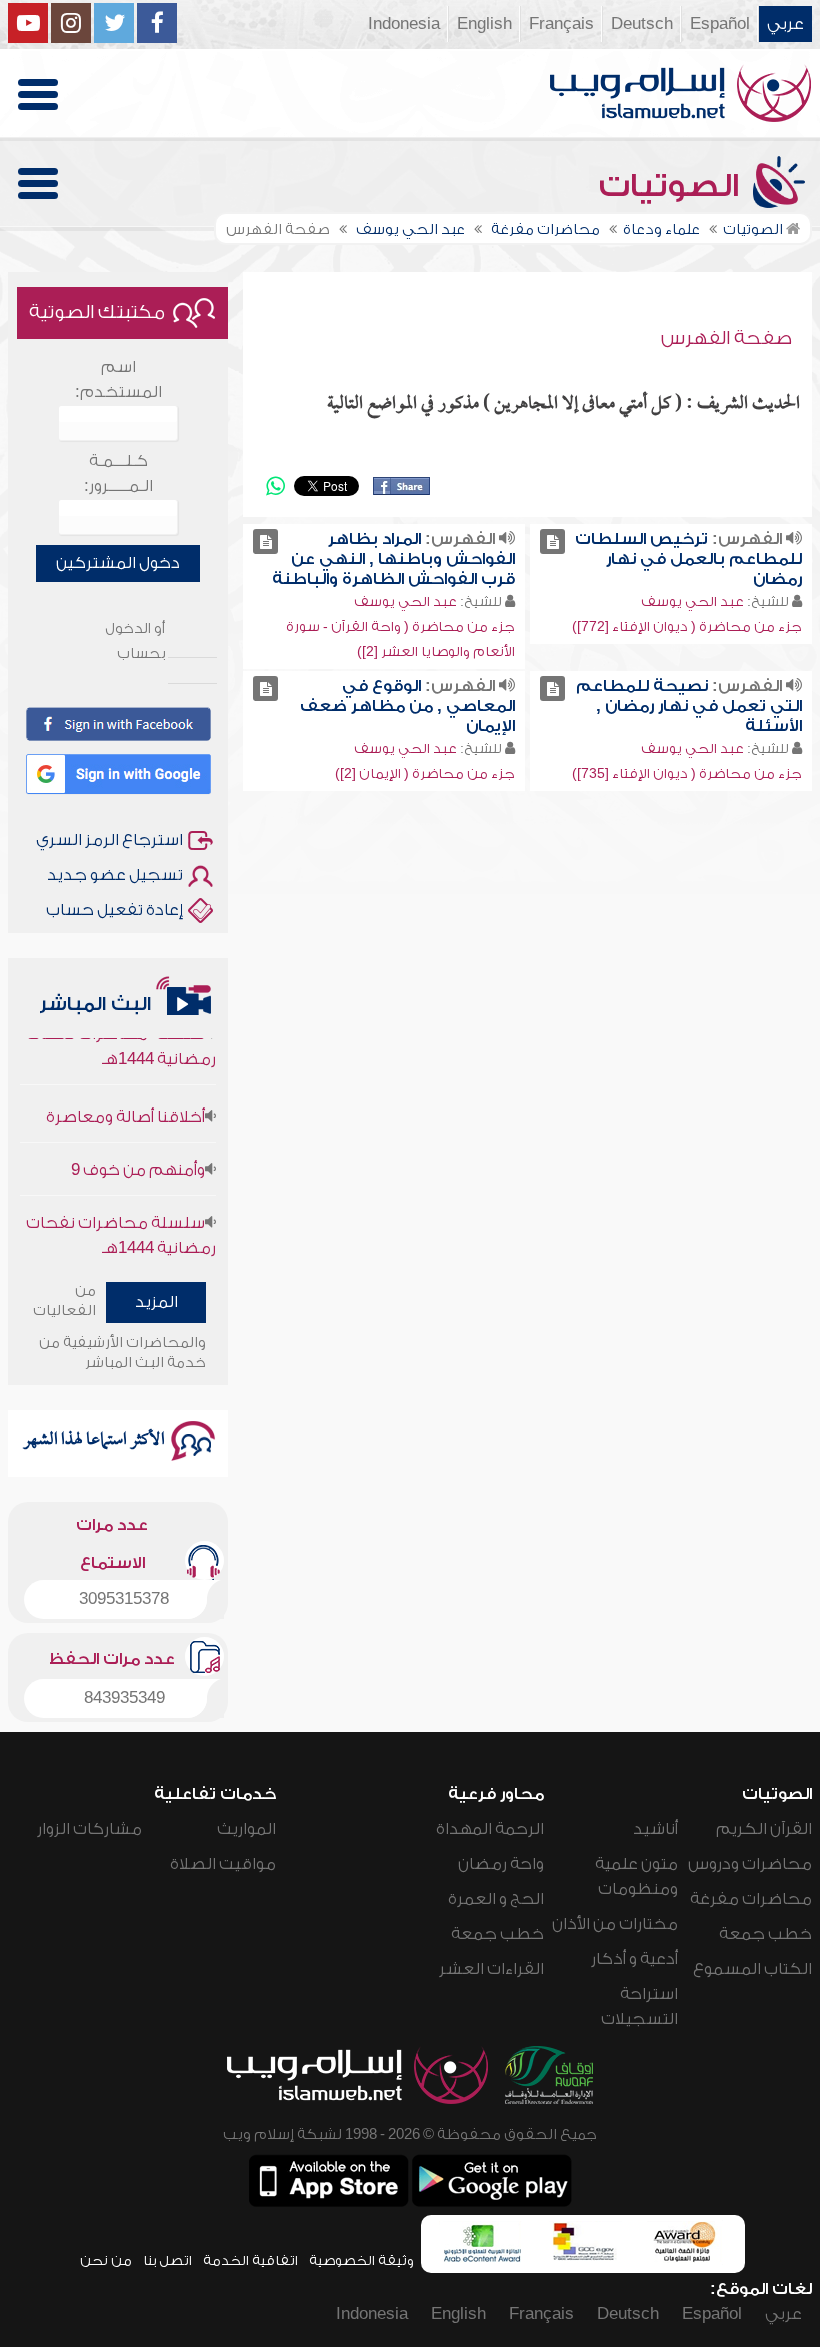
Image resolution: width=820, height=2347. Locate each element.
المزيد (156, 1302)
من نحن (106, 2260)
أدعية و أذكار (634, 1959)
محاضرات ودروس (750, 1864)
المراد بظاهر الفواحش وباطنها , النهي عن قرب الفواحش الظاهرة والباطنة (393, 559)
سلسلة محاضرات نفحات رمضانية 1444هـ (121, 1216)
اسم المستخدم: (118, 379)
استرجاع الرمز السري (109, 840)
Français (561, 24)
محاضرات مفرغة (751, 1899)
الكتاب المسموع (752, 1969)
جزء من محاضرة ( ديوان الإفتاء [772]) (687, 626)
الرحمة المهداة (490, 1829)
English (484, 24)
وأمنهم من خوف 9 (138, 1151)
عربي (785, 24)
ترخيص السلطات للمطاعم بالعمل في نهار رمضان (688, 559)
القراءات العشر (491, 1969)
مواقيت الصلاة (223, 1864)
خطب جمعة (765, 1934)
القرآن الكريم (764, 1829)
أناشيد (655, 1829)
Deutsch (642, 24)
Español (720, 24)
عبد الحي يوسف (692, 601)
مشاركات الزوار (89, 1829)
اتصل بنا (167, 2260)
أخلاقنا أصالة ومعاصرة (125, 1098)
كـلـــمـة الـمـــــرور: (118, 473)
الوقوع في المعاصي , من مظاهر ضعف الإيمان (407, 706)
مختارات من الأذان (615, 1924)
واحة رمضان (501, 1864)
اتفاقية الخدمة (250, 2260)
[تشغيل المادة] (552, 541)
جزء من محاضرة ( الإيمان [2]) (425, 773)
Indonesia (404, 24)
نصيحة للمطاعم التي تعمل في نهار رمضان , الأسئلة (689, 706)
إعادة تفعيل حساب (114, 910)
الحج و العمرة (496, 1899)
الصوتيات (673, 186)
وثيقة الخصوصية (361, 2260)
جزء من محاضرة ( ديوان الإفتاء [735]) (687, 773)
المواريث (246, 1829)
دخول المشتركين (118, 563)
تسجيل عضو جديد (115, 875)
